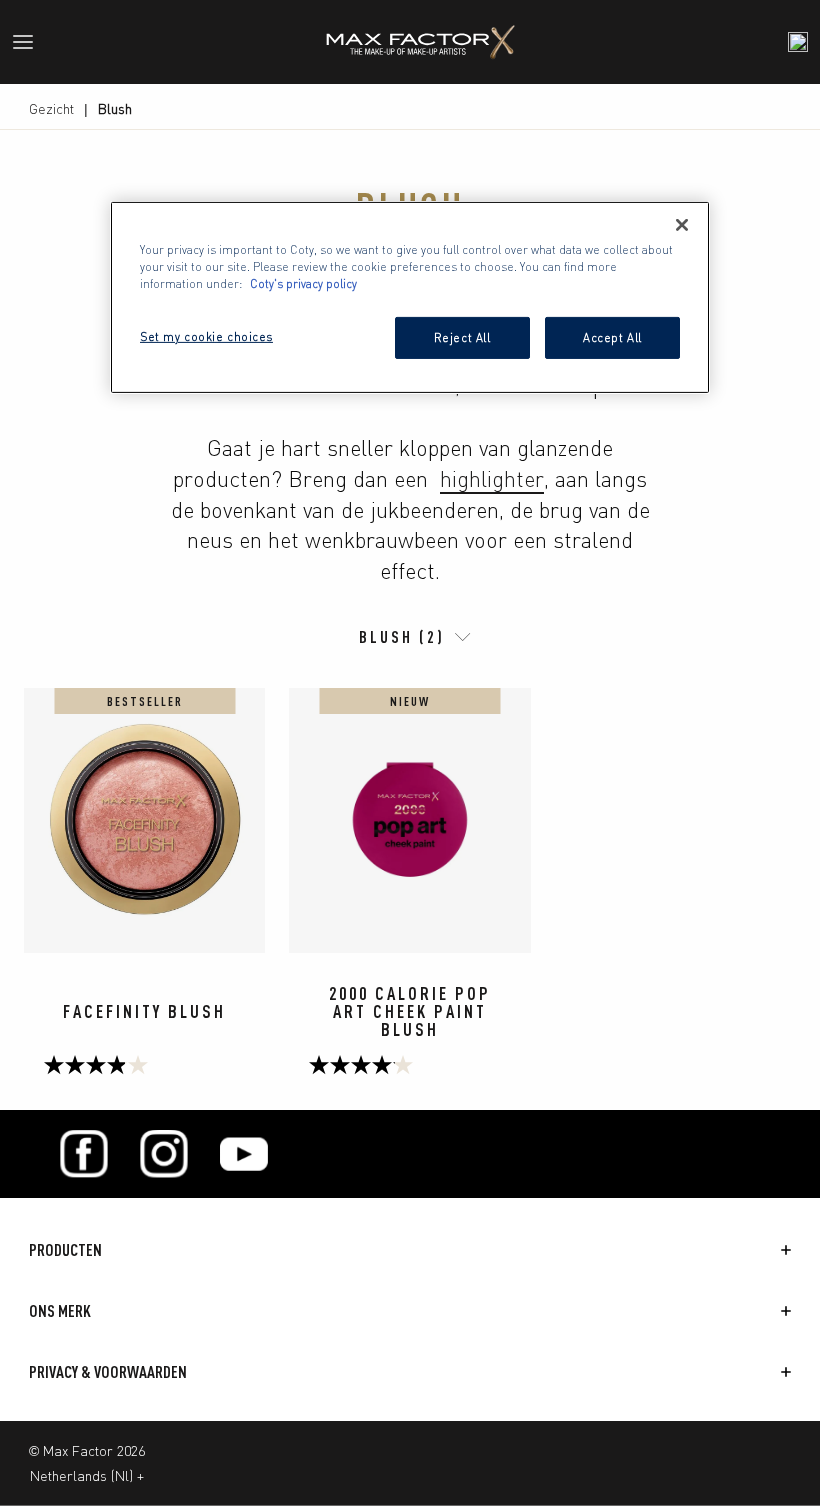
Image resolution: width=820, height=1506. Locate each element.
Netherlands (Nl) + (87, 1475)
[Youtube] (244, 1154)
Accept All (612, 337)
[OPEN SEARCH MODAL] (798, 42)
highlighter (492, 477)
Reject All (462, 337)
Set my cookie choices (206, 336)
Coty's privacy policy (303, 283)
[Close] (682, 225)
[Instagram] (164, 1154)
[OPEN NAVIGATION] (31, 42)
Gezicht (51, 108)
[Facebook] (84, 1154)
